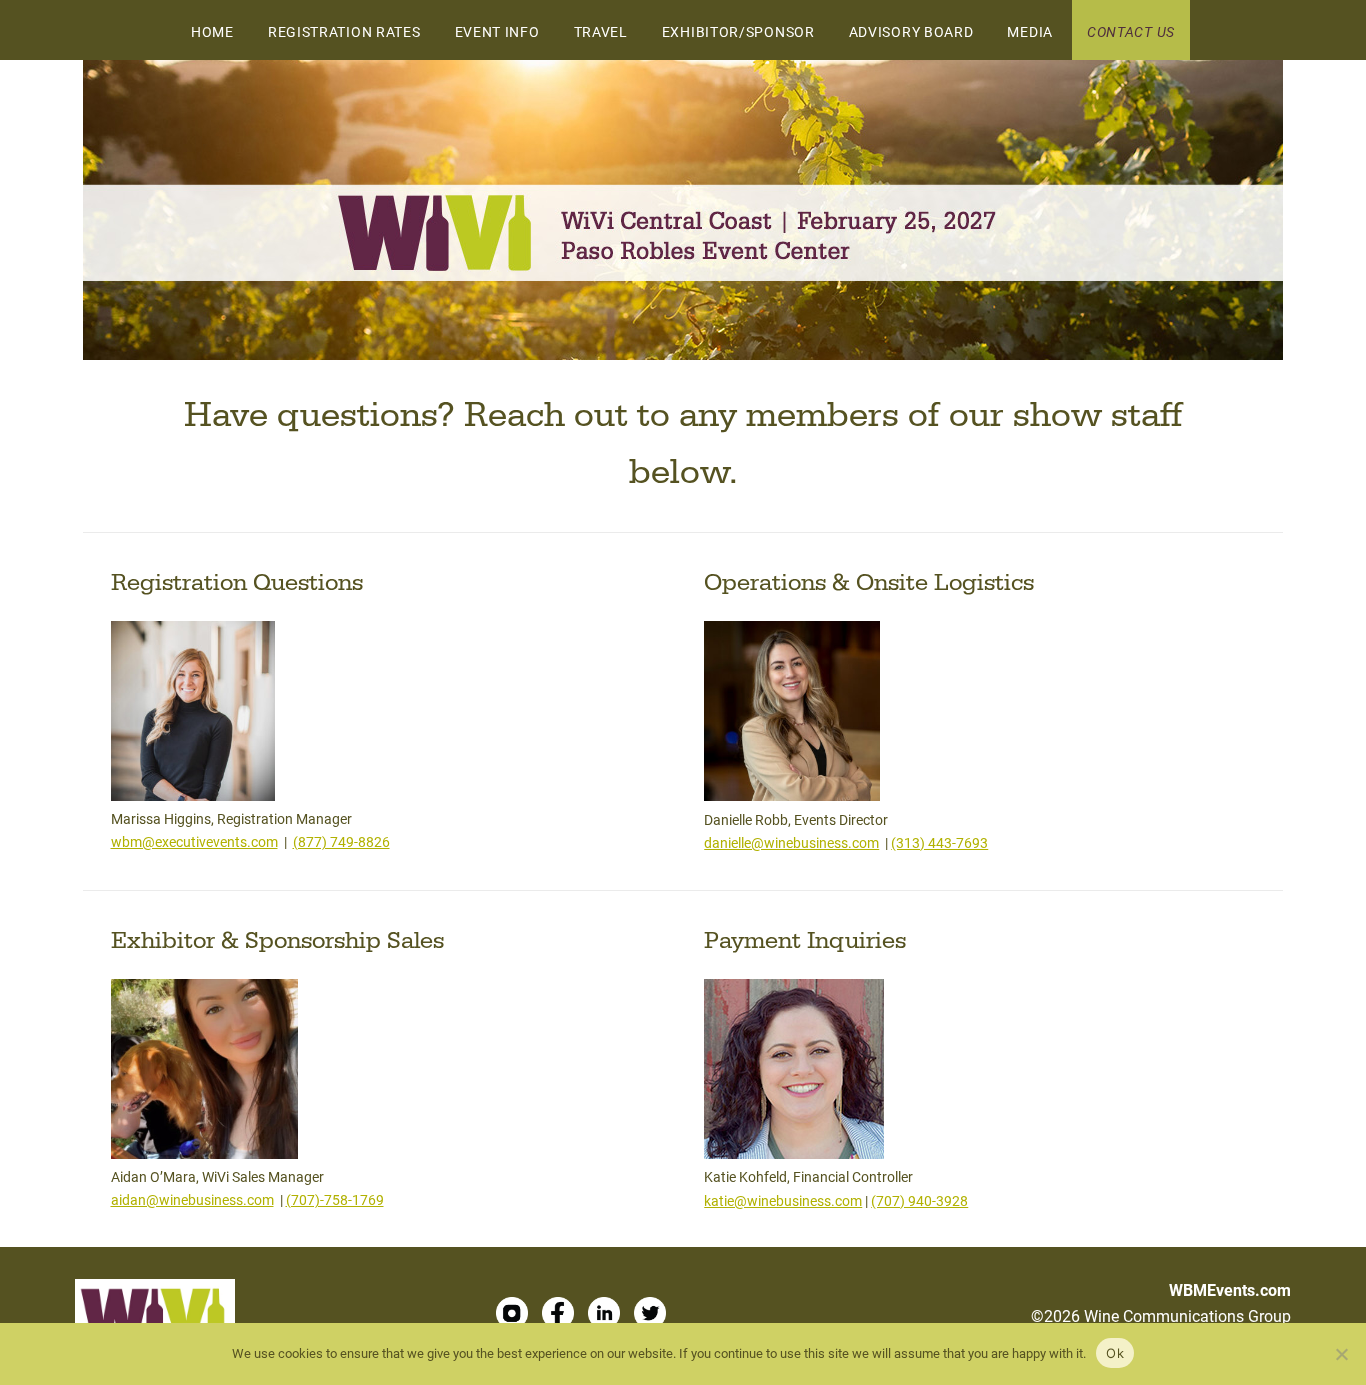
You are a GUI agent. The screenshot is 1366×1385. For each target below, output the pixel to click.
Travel (601, 31)
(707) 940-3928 (919, 1200)
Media (1030, 31)
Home (212, 31)
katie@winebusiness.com (783, 1200)
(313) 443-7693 (939, 842)
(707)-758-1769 (335, 1199)
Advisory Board (911, 31)
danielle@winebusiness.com (791, 842)
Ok (1115, 1353)
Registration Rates (344, 31)
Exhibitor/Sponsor (738, 31)
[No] (1341, 1354)
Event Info (497, 31)
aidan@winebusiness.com (192, 1199)
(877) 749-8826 (341, 841)
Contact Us (1131, 31)
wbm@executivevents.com (194, 841)
